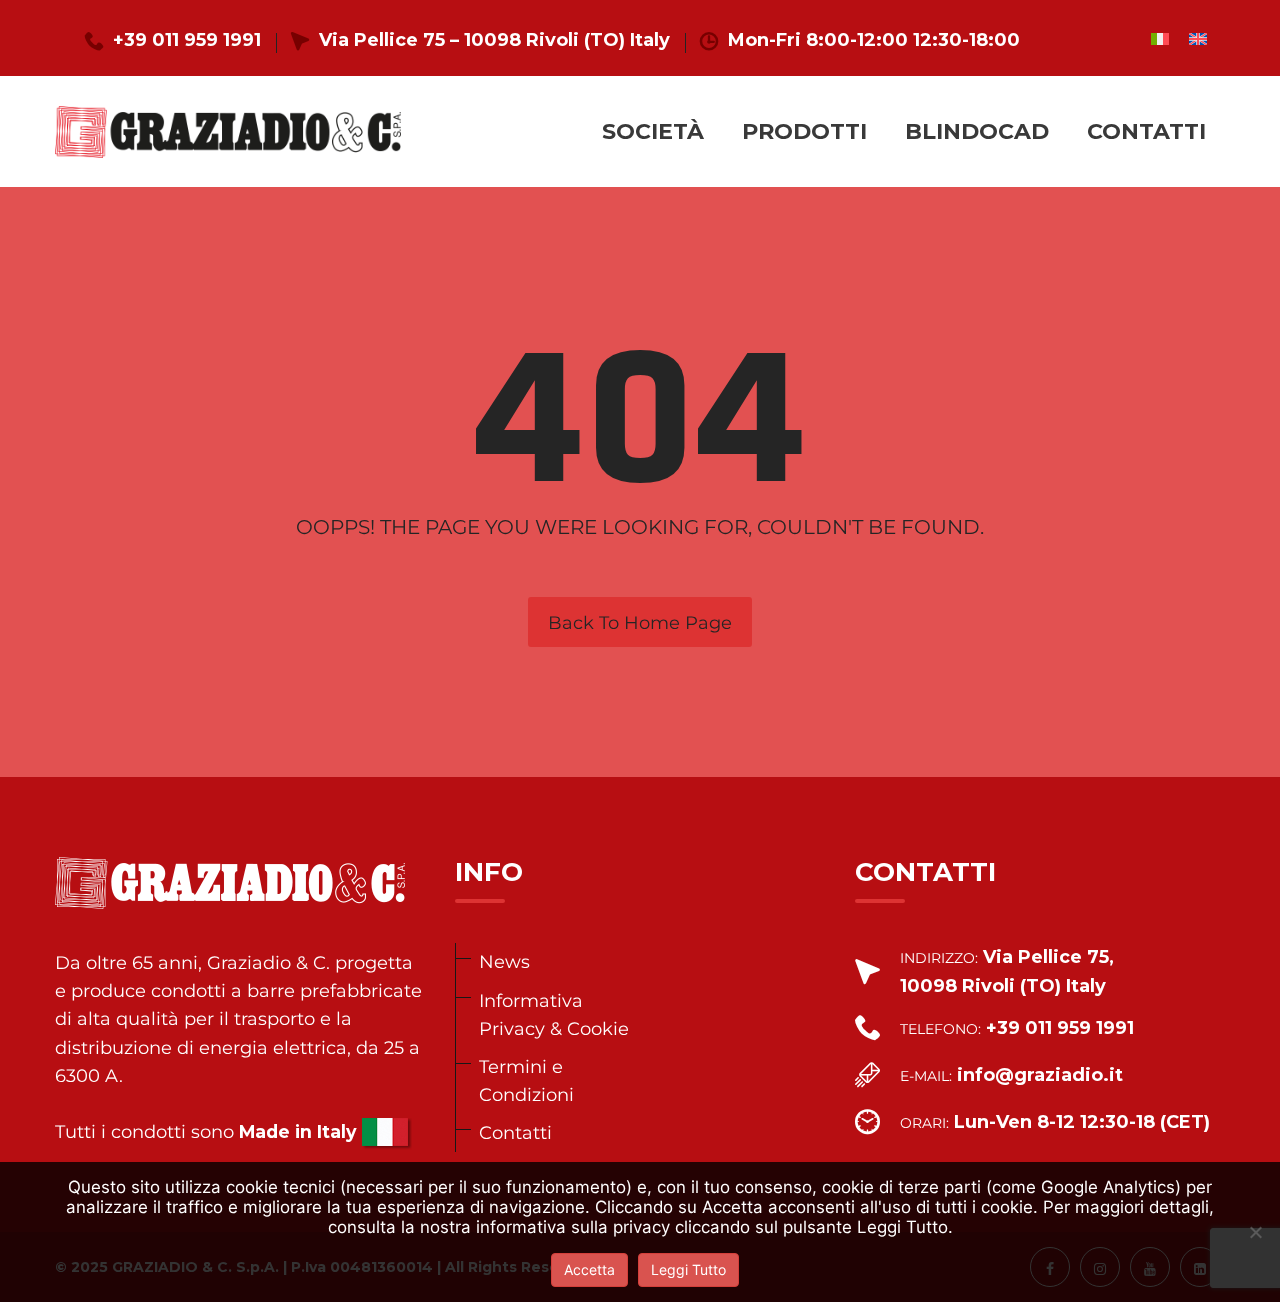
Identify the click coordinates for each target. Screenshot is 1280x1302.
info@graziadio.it (1040, 1075)
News (504, 961)
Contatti (1146, 131)
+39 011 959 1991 (187, 40)
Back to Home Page (640, 623)
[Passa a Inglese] (1198, 38)
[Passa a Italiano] (1160, 38)
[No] (1255, 1232)
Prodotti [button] (804, 131)
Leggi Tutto (688, 1269)
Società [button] (653, 131)
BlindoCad (977, 131)
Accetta (589, 1269)
